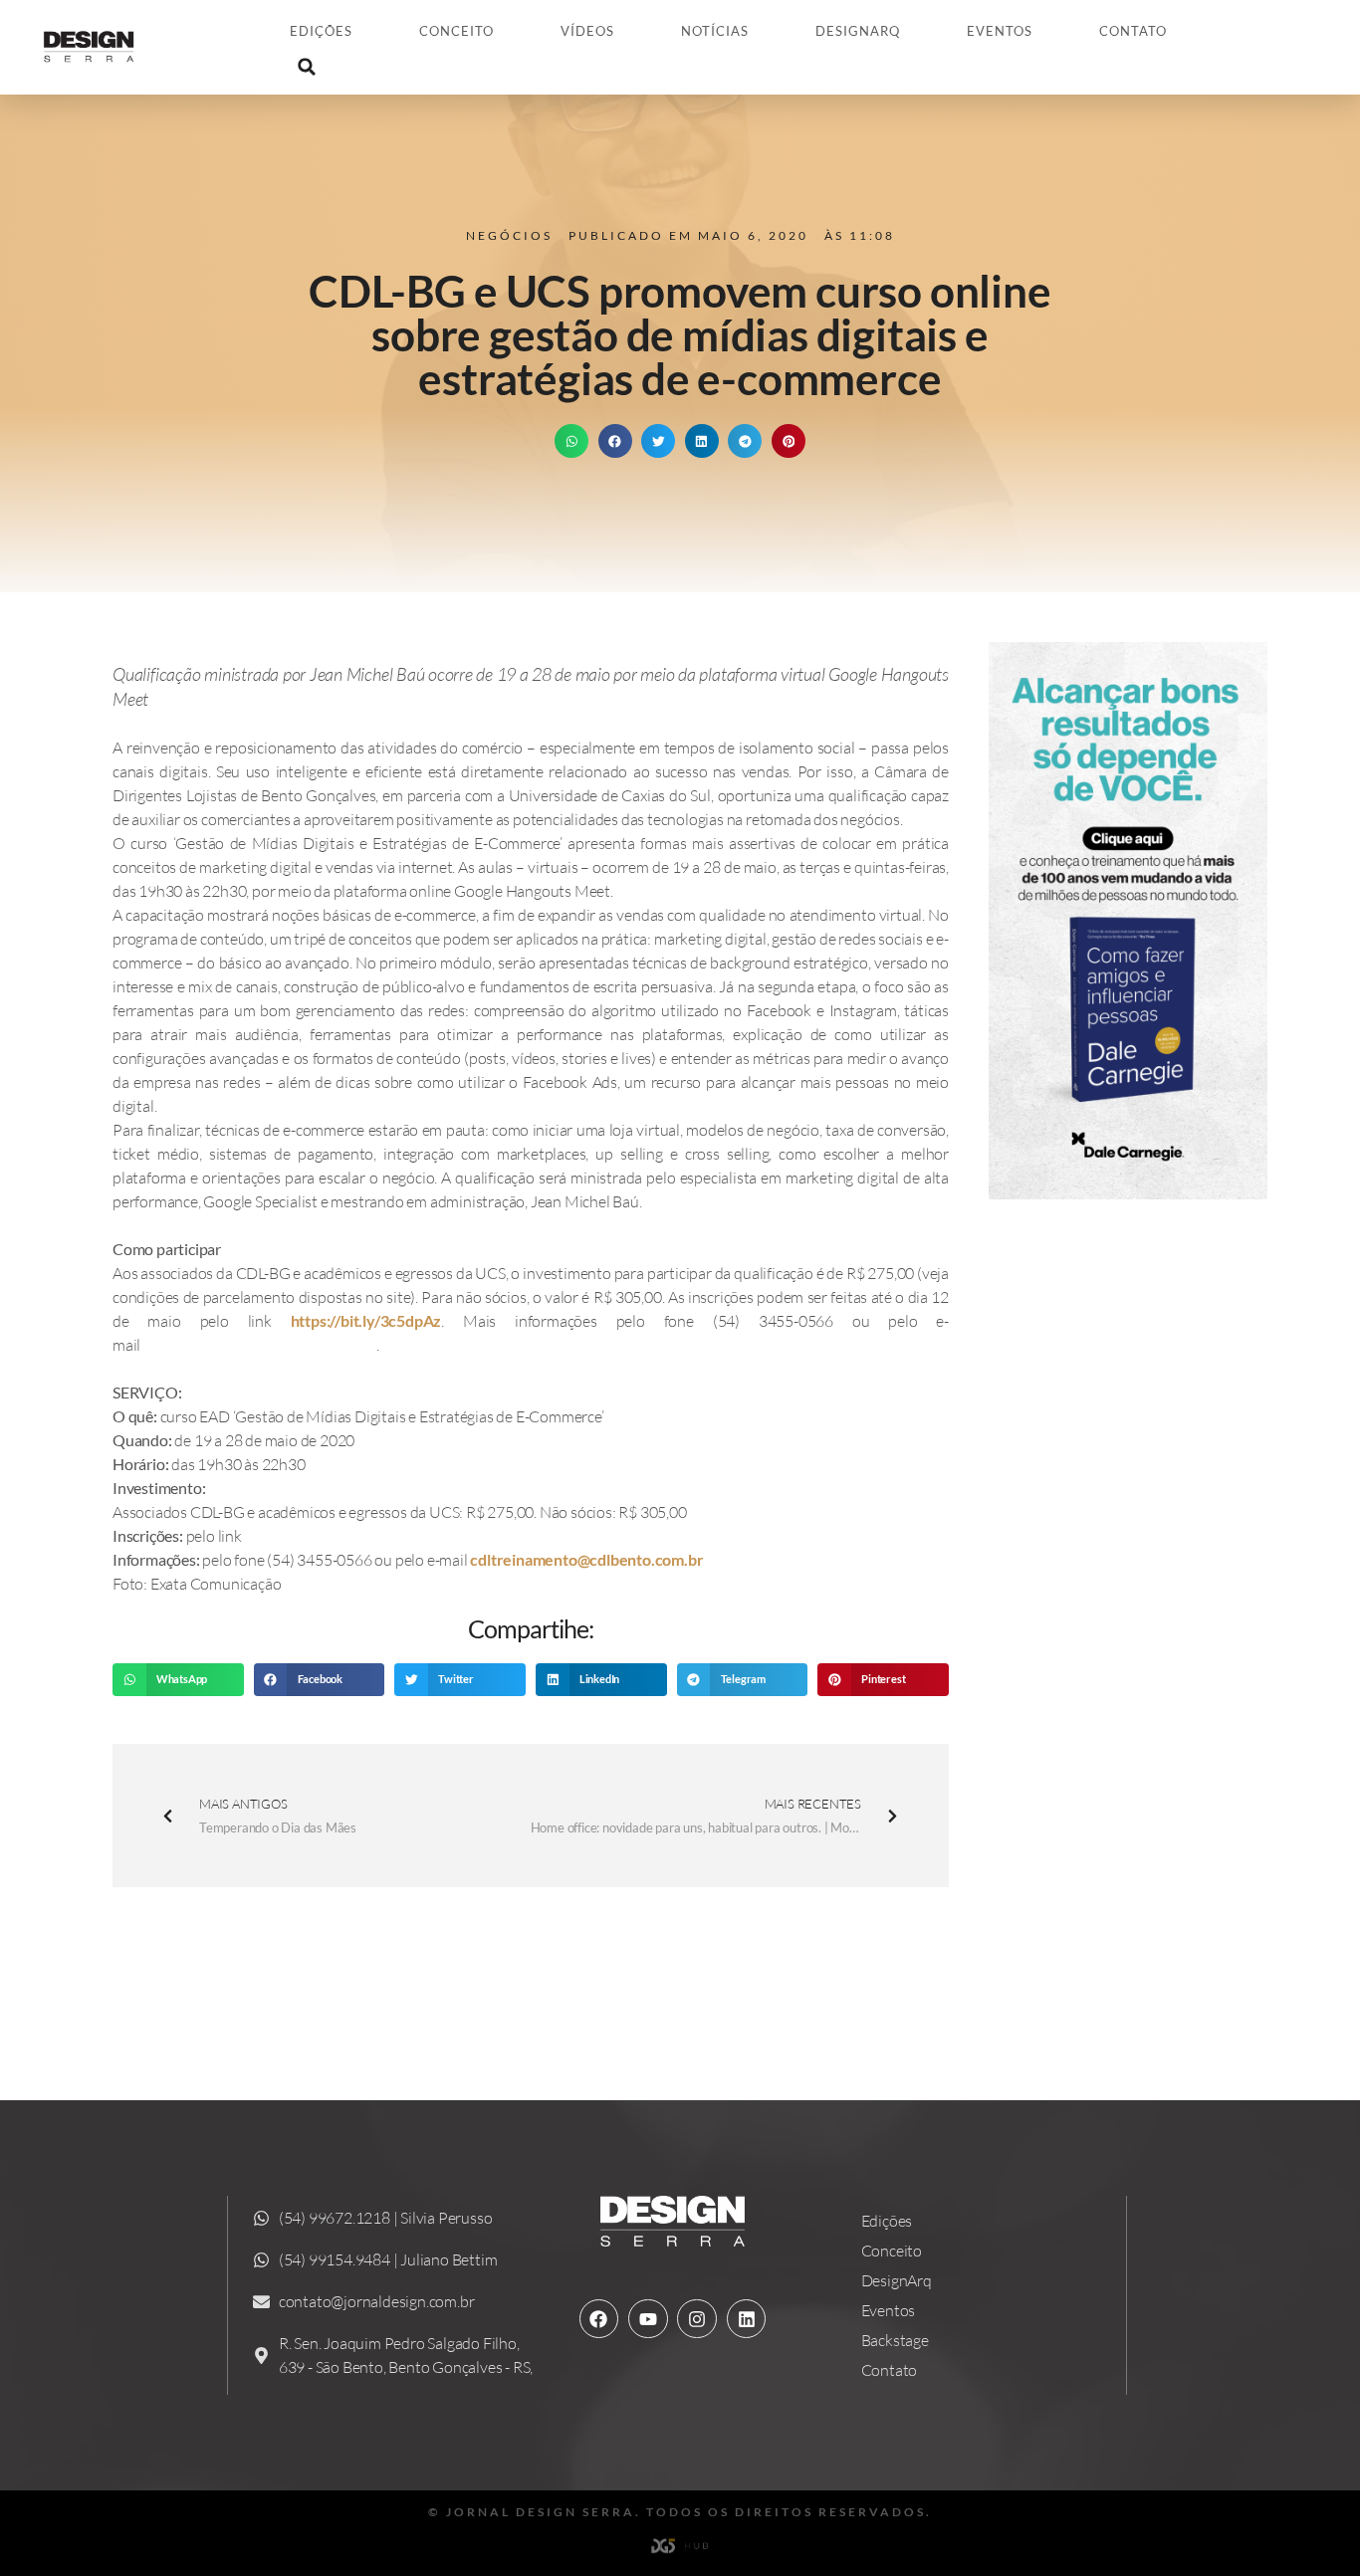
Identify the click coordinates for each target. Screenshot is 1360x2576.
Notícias (715, 31)
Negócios (509, 235)
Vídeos (587, 31)
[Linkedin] (747, 2319)
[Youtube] (648, 2319)
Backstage (895, 2340)
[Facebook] (599, 2319)
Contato (1133, 31)
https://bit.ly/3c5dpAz (366, 1320)
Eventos (1000, 31)
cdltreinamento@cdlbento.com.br (260, 1344)
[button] (307, 67)
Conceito (456, 31)
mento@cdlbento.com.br (618, 1559)
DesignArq (858, 31)
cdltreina (501, 1559)
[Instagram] (697, 2319)
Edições (321, 31)
